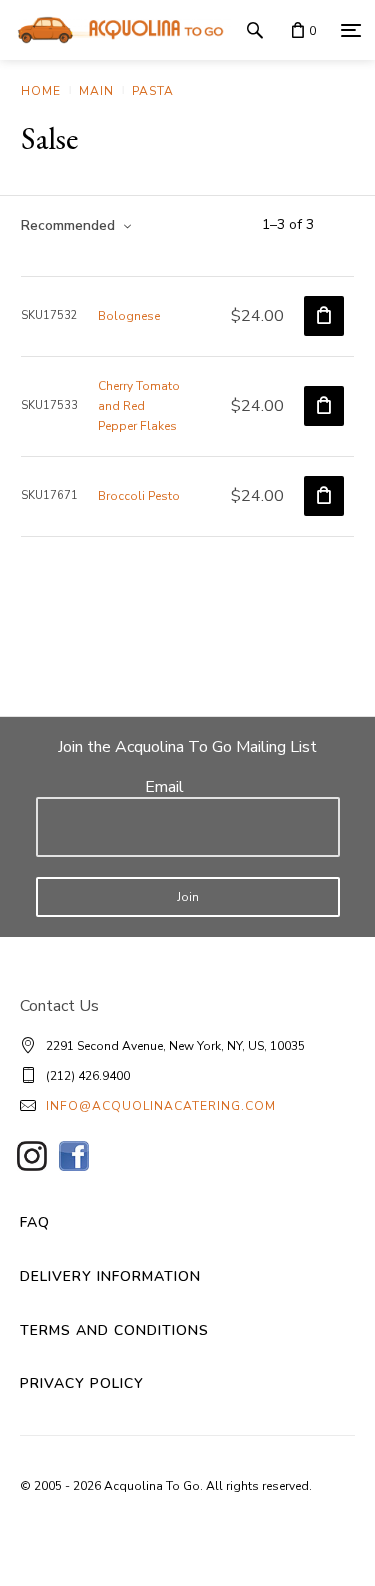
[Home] (115, 30)
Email (164, 787)
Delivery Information (110, 1276)
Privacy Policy (82, 1383)
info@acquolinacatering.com (161, 1106)
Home (41, 91)
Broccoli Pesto (139, 496)
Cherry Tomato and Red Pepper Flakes (139, 406)
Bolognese (129, 316)
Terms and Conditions (114, 1330)
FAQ (35, 1222)
